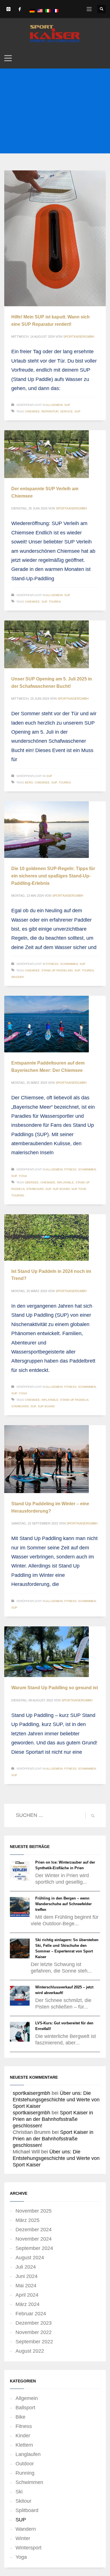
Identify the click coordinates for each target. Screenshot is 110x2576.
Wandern (26, 2529)
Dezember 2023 (34, 2323)
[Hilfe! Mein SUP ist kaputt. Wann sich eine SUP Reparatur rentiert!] (55, 238)
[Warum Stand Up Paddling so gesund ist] (47, 1652)
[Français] (56, 10)
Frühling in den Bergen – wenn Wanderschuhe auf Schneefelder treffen (63, 1904)
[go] (93, 1816)
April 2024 (27, 2295)
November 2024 (34, 2239)
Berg (29, 782)
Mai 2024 (26, 2286)
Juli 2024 (26, 2267)
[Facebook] (20, 9)
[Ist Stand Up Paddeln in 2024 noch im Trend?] (47, 1237)
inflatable (65, 1182)
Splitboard (27, 2510)
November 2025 (34, 2211)
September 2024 (34, 2248)
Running (25, 2473)
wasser (17, 977)
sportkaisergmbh (79, 337)
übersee (32, 1182)
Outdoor (25, 2464)
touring (18, 1195)
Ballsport (25, 2408)
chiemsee (32, 411)
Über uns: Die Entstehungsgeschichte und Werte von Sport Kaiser (56, 2100)
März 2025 (27, 2220)
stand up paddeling (57, 970)
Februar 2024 (31, 2314)
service (66, 411)
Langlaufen (28, 2454)
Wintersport (28, 2548)
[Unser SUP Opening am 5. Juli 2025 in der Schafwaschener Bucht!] (47, 644)
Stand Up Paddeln (74, 1400)
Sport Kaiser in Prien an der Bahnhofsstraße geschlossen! (53, 2119)
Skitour (23, 2501)
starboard (35, 1189)
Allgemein (54, 405)
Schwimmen (69, 964)
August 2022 (30, 2351)
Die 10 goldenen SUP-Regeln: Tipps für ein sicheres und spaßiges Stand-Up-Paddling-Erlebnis (53, 876)
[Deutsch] (32, 10)
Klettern (24, 2445)
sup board (61, 1189)
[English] (40, 10)
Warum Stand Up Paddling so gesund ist (55, 1688)
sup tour (79, 1189)
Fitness (52, 964)
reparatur (50, 411)
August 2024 (30, 2258)
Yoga (23, 1176)
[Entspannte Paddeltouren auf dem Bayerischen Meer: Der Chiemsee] (47, 1024)
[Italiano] (48, 10)
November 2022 (34, 2332)
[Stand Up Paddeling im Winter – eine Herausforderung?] (47, 1459)
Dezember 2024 (34, 2230)
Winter (23, 2538)
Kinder (23, 2436)
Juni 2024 (27, 2276)
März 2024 (27, 2304)
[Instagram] (8, 9)
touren (55, 602)
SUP (67, 405)
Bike (20, 2417)
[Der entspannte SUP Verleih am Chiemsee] (47, 454)
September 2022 (34, 2342)
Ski (19, 2492)
